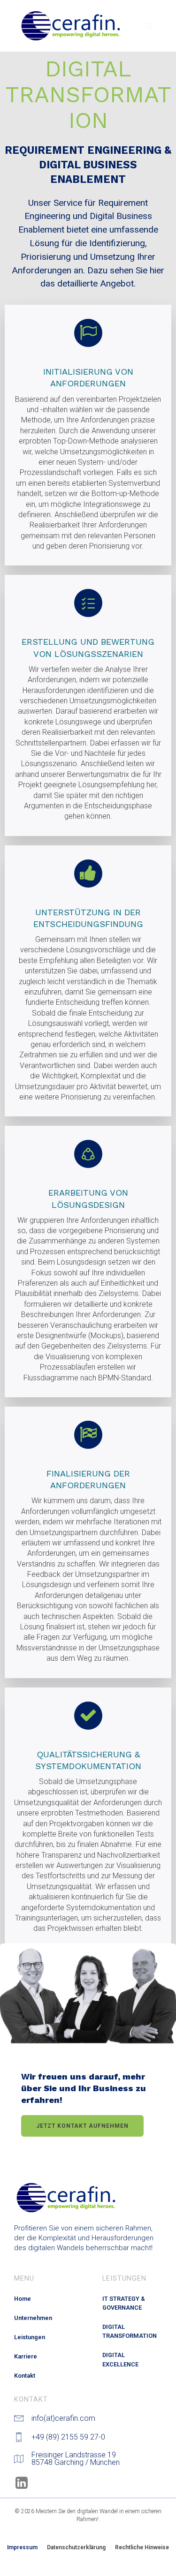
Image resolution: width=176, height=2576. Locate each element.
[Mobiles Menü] (149, 26)
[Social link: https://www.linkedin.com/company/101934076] (25, 2483)
